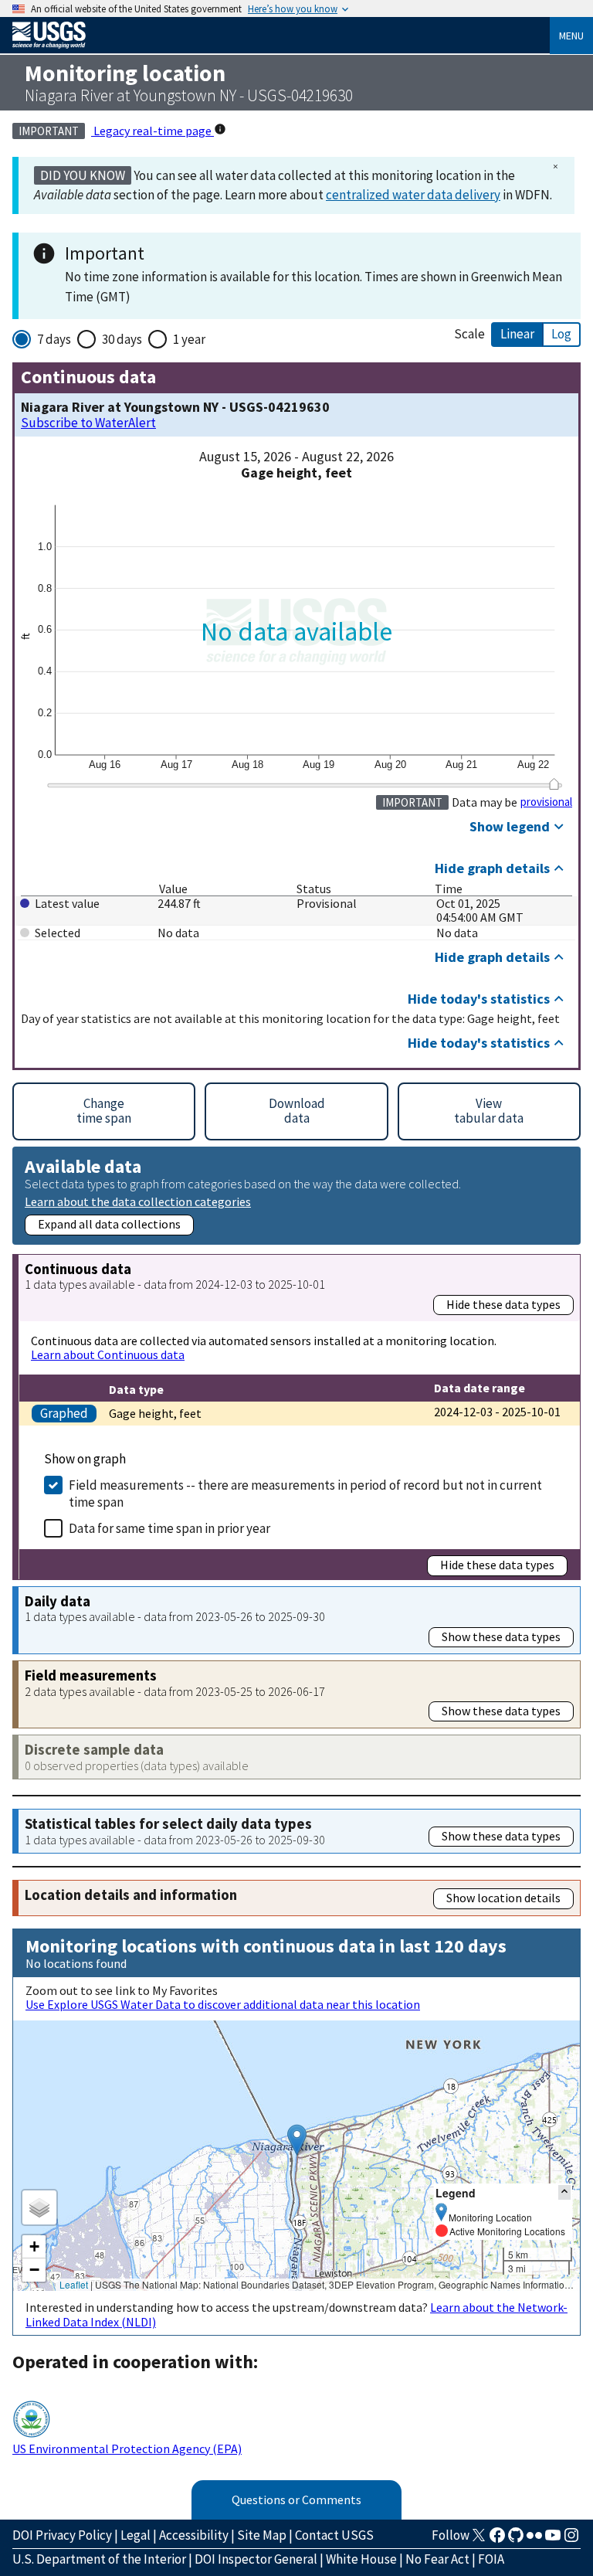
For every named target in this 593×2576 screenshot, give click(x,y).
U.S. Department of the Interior (99, 2559)
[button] (297, 2140)
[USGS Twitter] (479, 2540)
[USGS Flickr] (534, 2540)
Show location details (503, 1898)
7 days (54, 339)
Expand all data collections (109, 1224)
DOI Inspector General (256, 2559)
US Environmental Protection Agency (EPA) (127, 2449)
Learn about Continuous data (108, 1354)
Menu (571, 36)
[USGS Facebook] (497, 2540)
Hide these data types (503, 1304)
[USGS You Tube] (553, 2540)
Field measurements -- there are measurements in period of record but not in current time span (305, 1494)
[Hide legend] (564, 2192)
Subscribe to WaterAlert (88, 423)
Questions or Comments (296, 2500)
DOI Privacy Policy (62, 2535)
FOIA (491, 2559)
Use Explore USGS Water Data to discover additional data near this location (223, 2004)
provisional (546, 802)
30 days (122, 339)
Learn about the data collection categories (138, 1201)
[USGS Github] (516, 2540)
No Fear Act (437, 2559)
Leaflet (74, 2284)
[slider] (554, 784)
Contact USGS (334, 2535)
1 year (189, 339)
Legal (136, 2535)
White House (361, 2559)
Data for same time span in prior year (169, 1528)
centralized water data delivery (413, 195)
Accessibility (194, 2535)
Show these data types (501, 1636)
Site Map (262, 2535)
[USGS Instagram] (571, 2540)
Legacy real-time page (152, 131)
